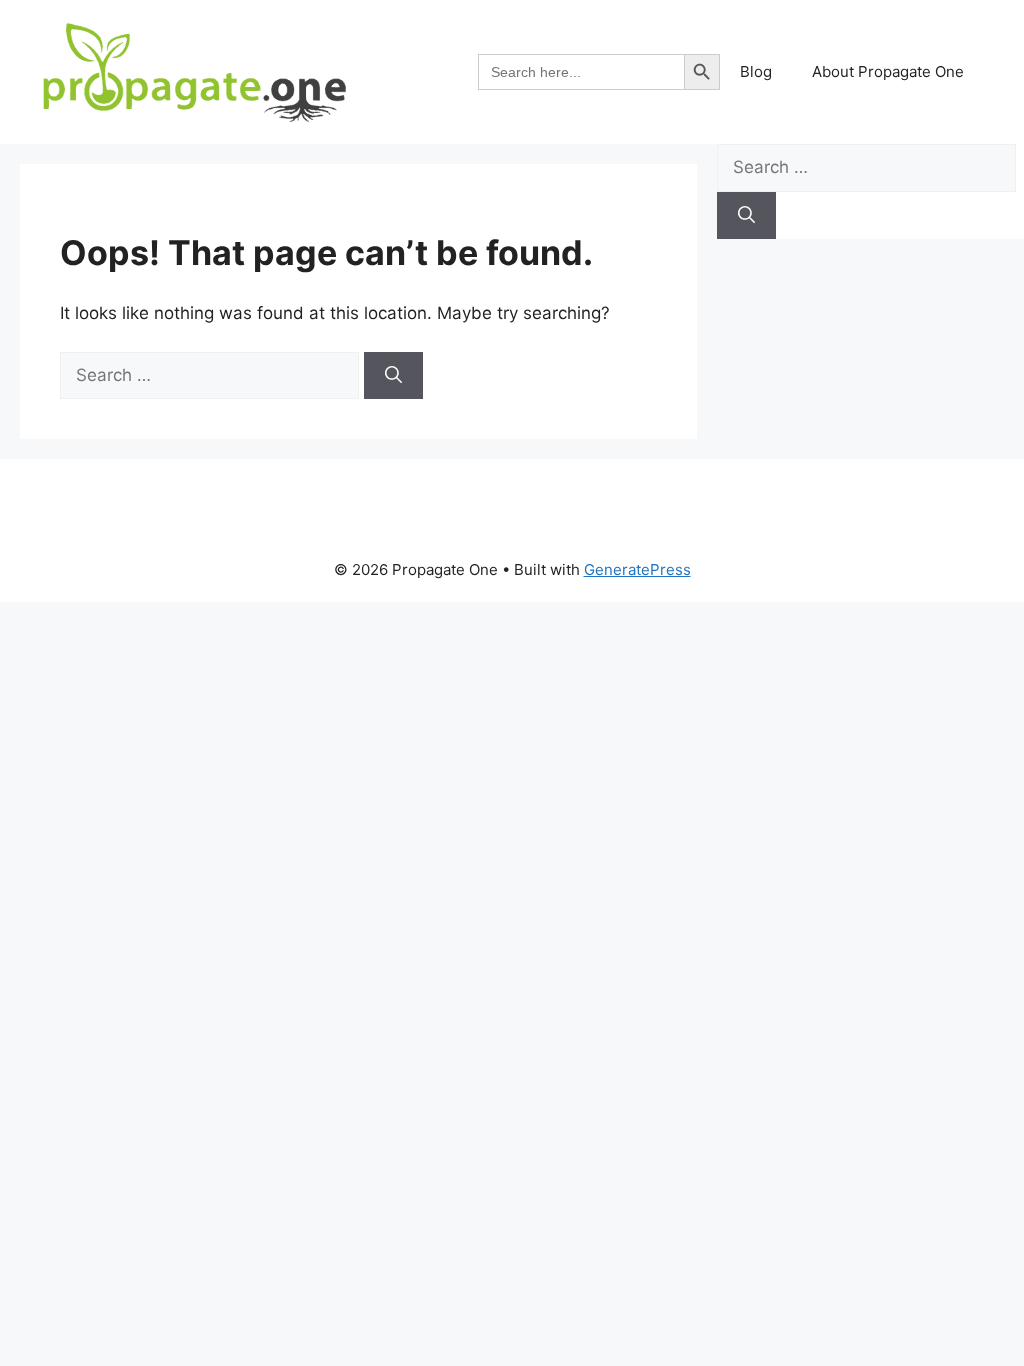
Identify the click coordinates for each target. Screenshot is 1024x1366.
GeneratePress (637, 569)
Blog (756, 71)
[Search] (393, 376)
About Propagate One (888, 71)
